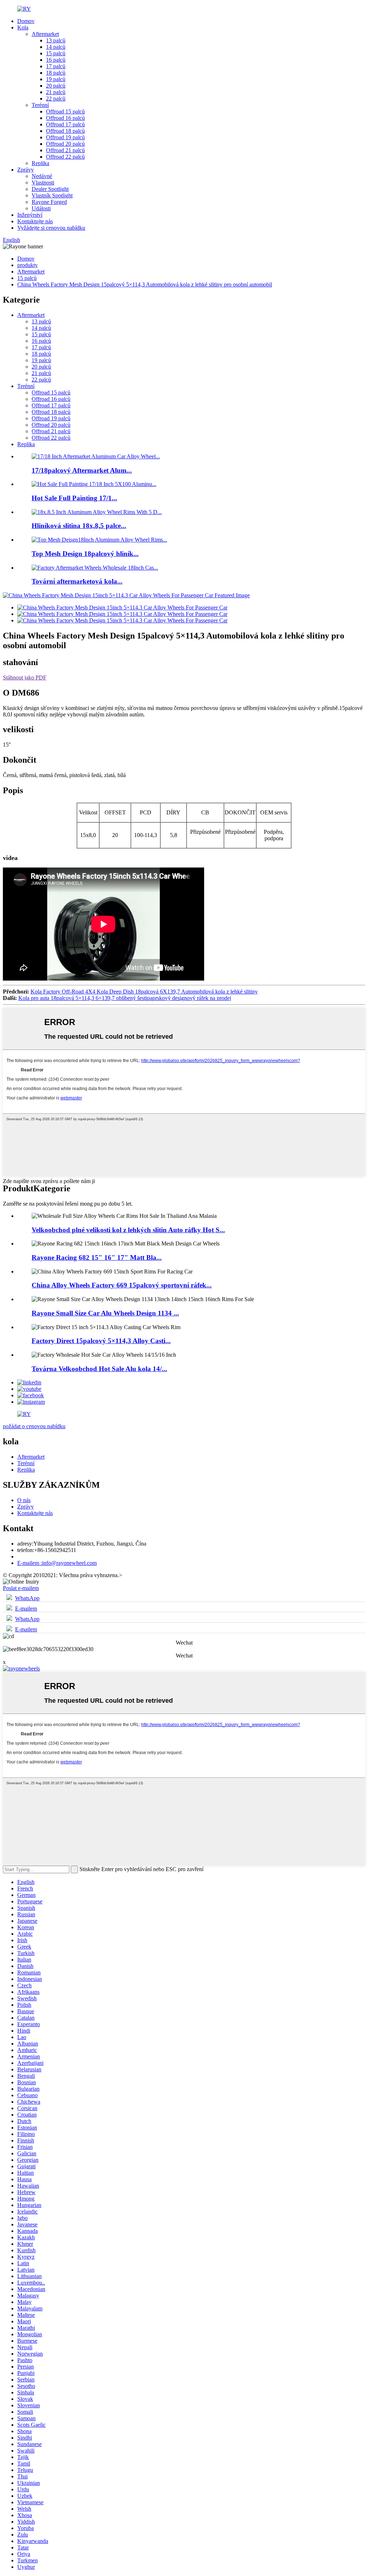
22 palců (56, 99)
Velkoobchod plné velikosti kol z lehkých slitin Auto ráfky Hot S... (128, 1230)
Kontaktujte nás (35, 221)
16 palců (56, 60)
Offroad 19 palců (65, 137)
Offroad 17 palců (65, 124)
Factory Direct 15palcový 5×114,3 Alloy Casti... (101, 1341)
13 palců (56, 40)
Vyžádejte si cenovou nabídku (51, 228)
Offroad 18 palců (65, 131)
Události (41, 208)
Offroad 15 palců (65, 111)
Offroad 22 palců (65, 157)
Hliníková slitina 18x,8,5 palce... (79, 526)
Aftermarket (45, 34)
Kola (23, 27)
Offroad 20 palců (65, 144)
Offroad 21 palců (65, 150)
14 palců (56, 47)
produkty (27, 265)
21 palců (56, 92)
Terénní (40, 105)
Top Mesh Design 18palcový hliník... (85, 554)
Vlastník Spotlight (52, 195)
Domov (26, 21)
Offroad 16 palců (65, 118)
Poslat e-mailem (21, 1588)
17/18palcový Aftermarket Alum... (82, 470)
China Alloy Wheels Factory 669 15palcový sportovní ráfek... (122, 1285)
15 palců (56, 53)
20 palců (56, 86)
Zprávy (26, 170)
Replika (40, 163)
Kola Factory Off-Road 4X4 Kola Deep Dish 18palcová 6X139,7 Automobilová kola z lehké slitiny (144, 992)
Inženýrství (30, 215)
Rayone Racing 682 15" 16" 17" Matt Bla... (97, 1257)
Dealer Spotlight (50, 189)
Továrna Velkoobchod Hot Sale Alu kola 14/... (99, 1369)
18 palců (56, 73)
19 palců (56, 79)
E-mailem (26, 1609)
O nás (24, 1500)
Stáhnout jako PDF (25, 677)
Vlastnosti (43, 183)
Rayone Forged (49, 202)
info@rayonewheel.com (57, 1563)
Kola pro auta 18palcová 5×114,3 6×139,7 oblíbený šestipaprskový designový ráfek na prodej (125, 998)
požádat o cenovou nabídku (34, 1426)
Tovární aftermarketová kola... (77, 581)
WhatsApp (27, 1598)
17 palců (56, 66)
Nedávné (42, 176)
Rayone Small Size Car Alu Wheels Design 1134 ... (105, 1313)
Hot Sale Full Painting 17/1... (74, 498)
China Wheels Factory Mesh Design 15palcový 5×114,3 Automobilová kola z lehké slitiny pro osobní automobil (145, 284)
